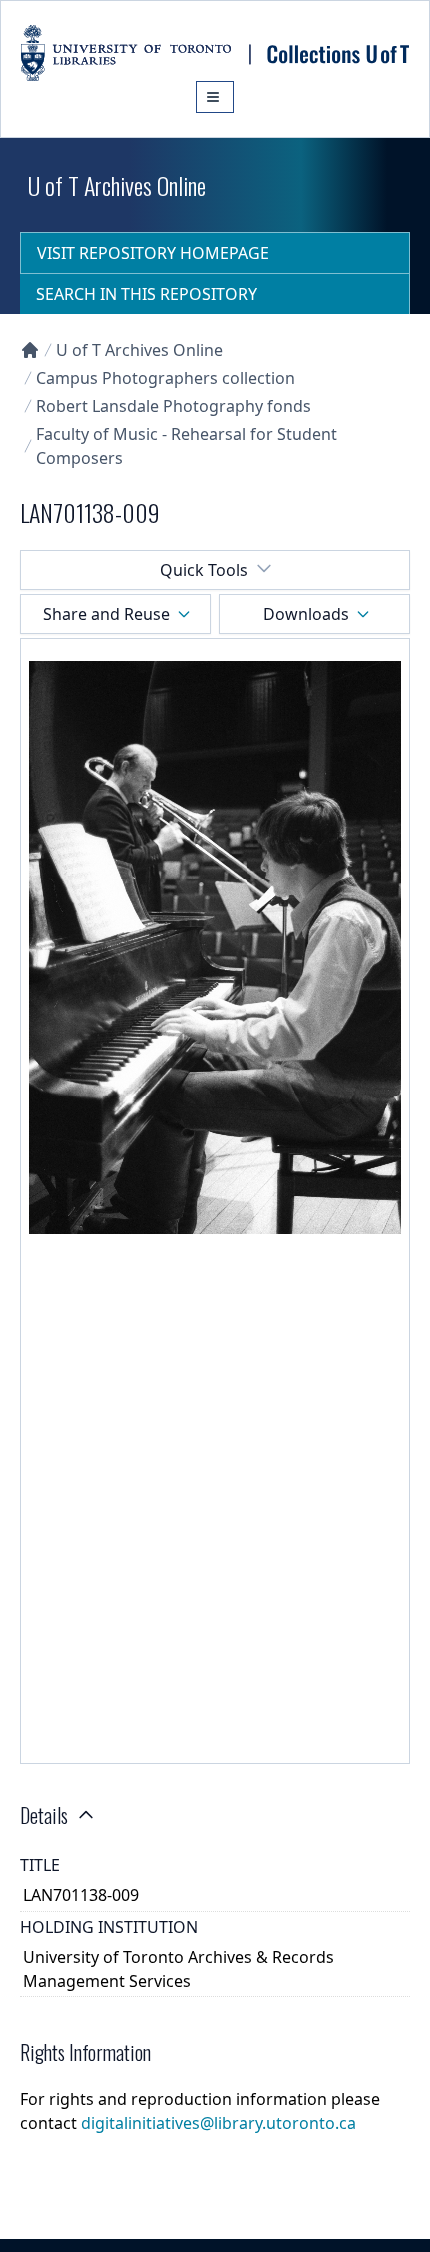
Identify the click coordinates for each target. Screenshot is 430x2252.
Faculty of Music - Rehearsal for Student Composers (186, 446)
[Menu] (215, 97)
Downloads (306, 614)
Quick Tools (204, 570)
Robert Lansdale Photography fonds (173, 406)
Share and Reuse (106, 614)
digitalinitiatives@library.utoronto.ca (218, 2123)
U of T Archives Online (139, 350)
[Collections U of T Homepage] (30, 350)
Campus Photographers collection (165, 378)
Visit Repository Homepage (153, 253)
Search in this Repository (146, 294)
